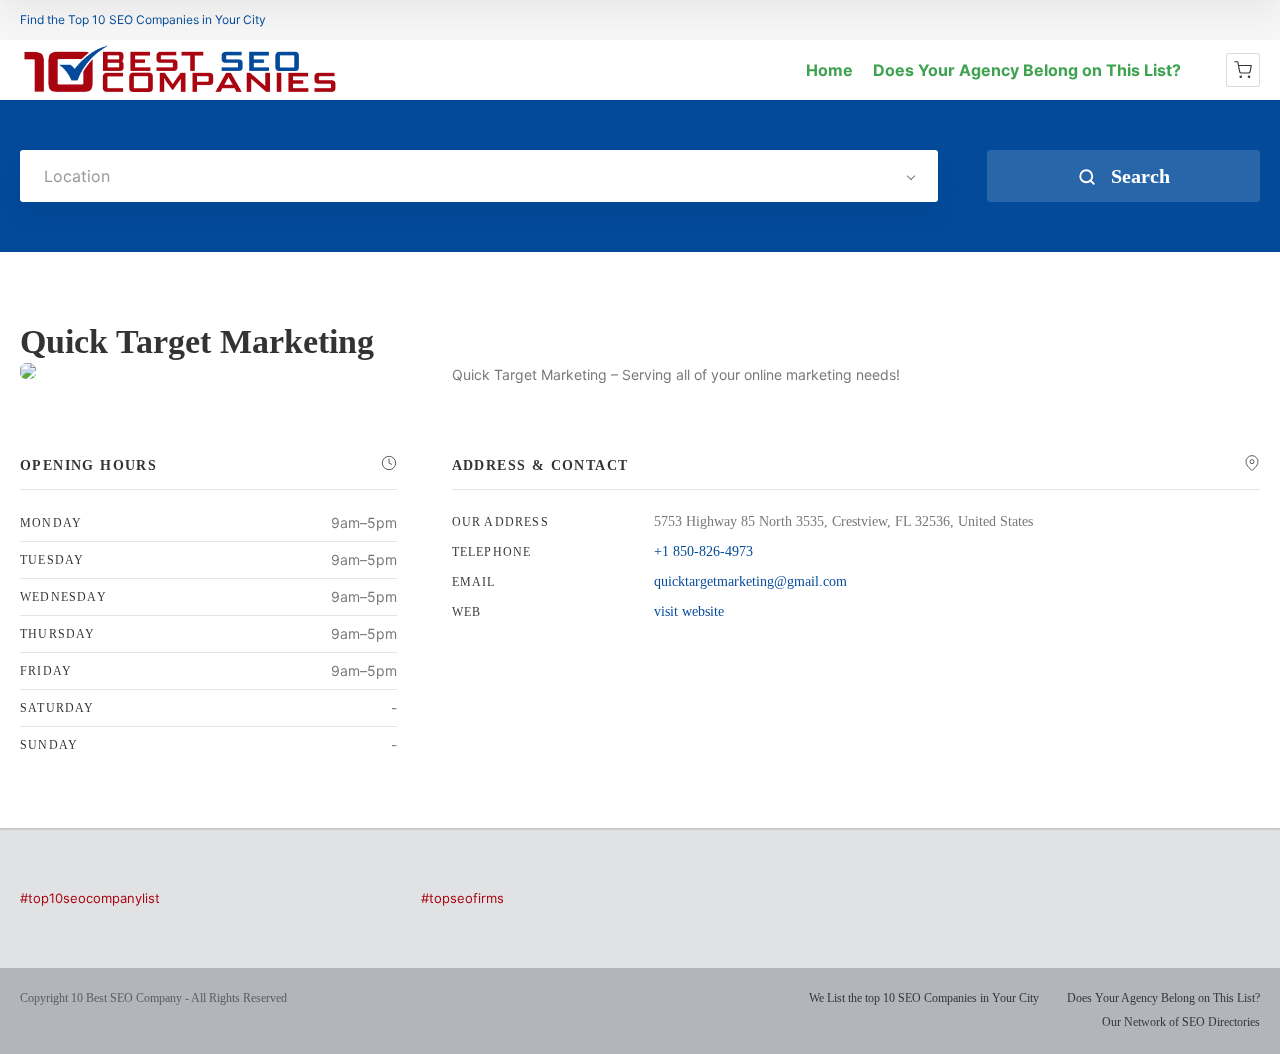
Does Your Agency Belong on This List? (1027, 70)
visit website (689, 611)
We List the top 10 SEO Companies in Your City (924, 998)
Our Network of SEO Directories (1181, 1022)
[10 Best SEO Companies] (180, 92)
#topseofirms (462, 898)
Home (829, 70)
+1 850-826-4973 (703, 551)
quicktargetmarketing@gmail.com (750, 581)
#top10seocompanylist (90, 898)
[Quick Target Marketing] (28, 371)
